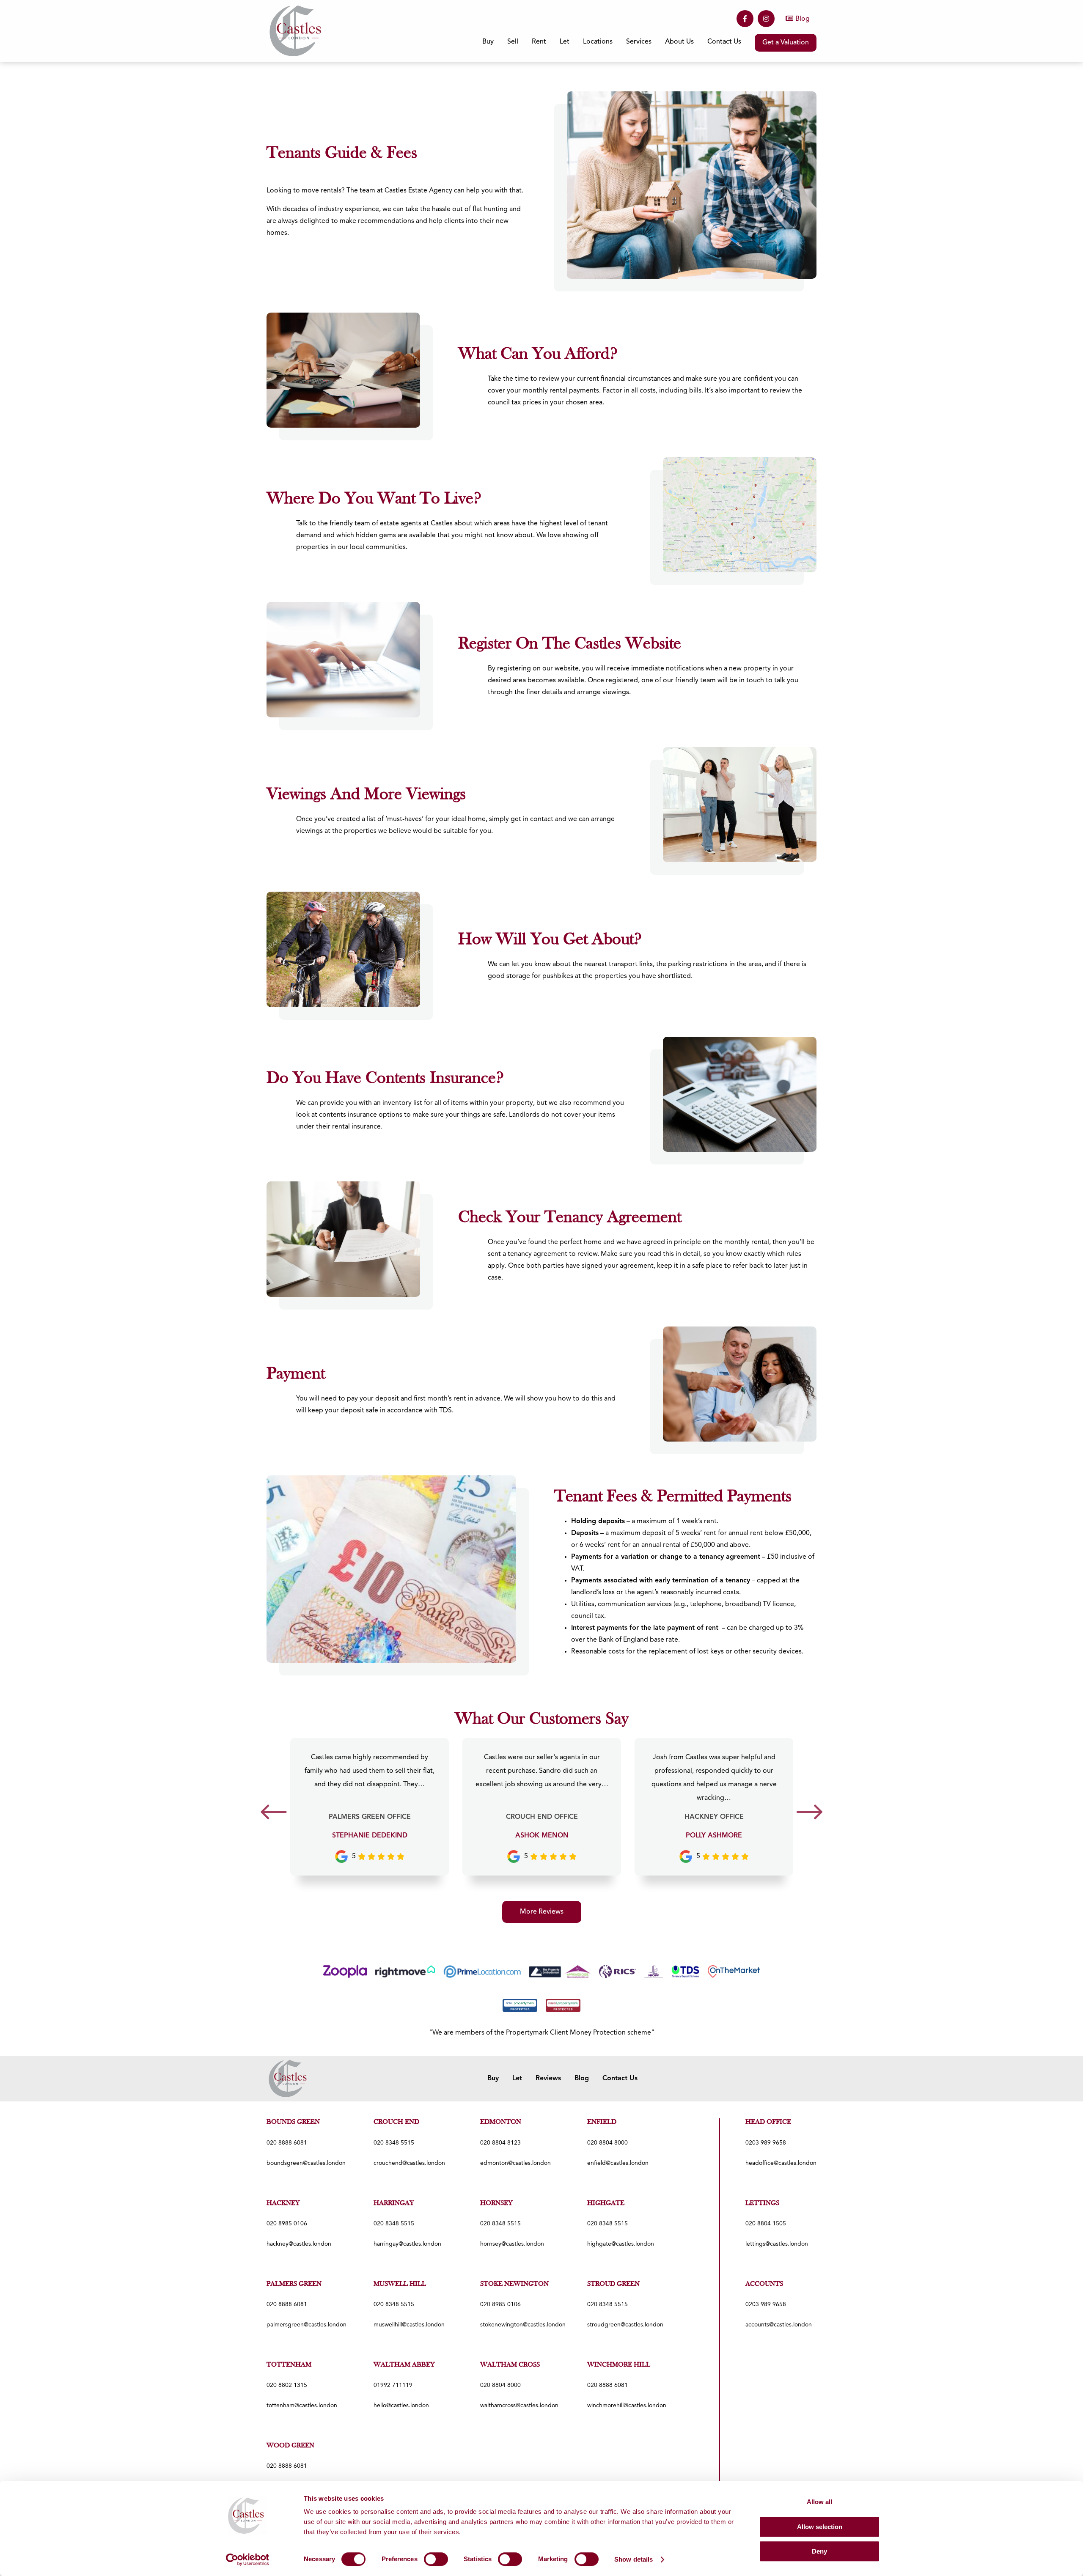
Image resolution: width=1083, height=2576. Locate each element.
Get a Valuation (786, 43)
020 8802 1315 (287, 2385)
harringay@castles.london (407, 2244)
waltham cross (510, 2365)
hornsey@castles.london (512, 2244)
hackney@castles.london (299, 2244)
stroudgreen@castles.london (625, 2325)
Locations (598, 42)
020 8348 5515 (394, 2143)
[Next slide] (810, 1815)
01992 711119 (393, 2385)
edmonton (501, 2122)
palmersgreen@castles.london (306, 2325)
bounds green (293, 2122)
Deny (819, 2551)
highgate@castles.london (621, 2244)
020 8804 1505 (766, 2224)
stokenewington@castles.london (523, 2325)
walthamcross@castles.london (519, 2406)
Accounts (764, 2284)
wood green (290, 2446)
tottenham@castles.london (302, 2406)
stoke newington (514, 2284)
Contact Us (724, 42)
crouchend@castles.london (409, 2163)
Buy (493, 2079)
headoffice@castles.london (781, 2163)
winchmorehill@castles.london (627, 2406)
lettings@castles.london (777, 2244)
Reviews (548, 2079)
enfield (602, 2122)
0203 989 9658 (766, 2143)
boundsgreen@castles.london (306, 2163)
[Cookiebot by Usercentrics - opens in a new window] (248, 2560)
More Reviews (542, 1912)
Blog (803, 19)
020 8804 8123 (500, 2143)
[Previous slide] (273, 1815)
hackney (283, 2203)
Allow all (819, 2502)
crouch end (396, 2122)
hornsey (496, 2203)
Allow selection (820, 2527)
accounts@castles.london (779, 2325)
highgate (606, 2203)
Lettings (762, 2203)
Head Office (768, 2122)
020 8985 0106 (287, 2224)
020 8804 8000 (607, 2143)
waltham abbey (404, 2365)
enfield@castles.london (618, 2163)
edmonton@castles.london (515, 2163)
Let (517, 2079)
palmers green (294, 2284)
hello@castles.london (401, 2406)
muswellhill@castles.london (409, 2325)
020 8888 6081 (287, 2143)
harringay (394, 2203)
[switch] (436, 2559)
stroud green (613, 2284)
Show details (634, 2559)
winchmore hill (619, 2365)
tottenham (289, 2365)
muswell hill (400, 2284)
